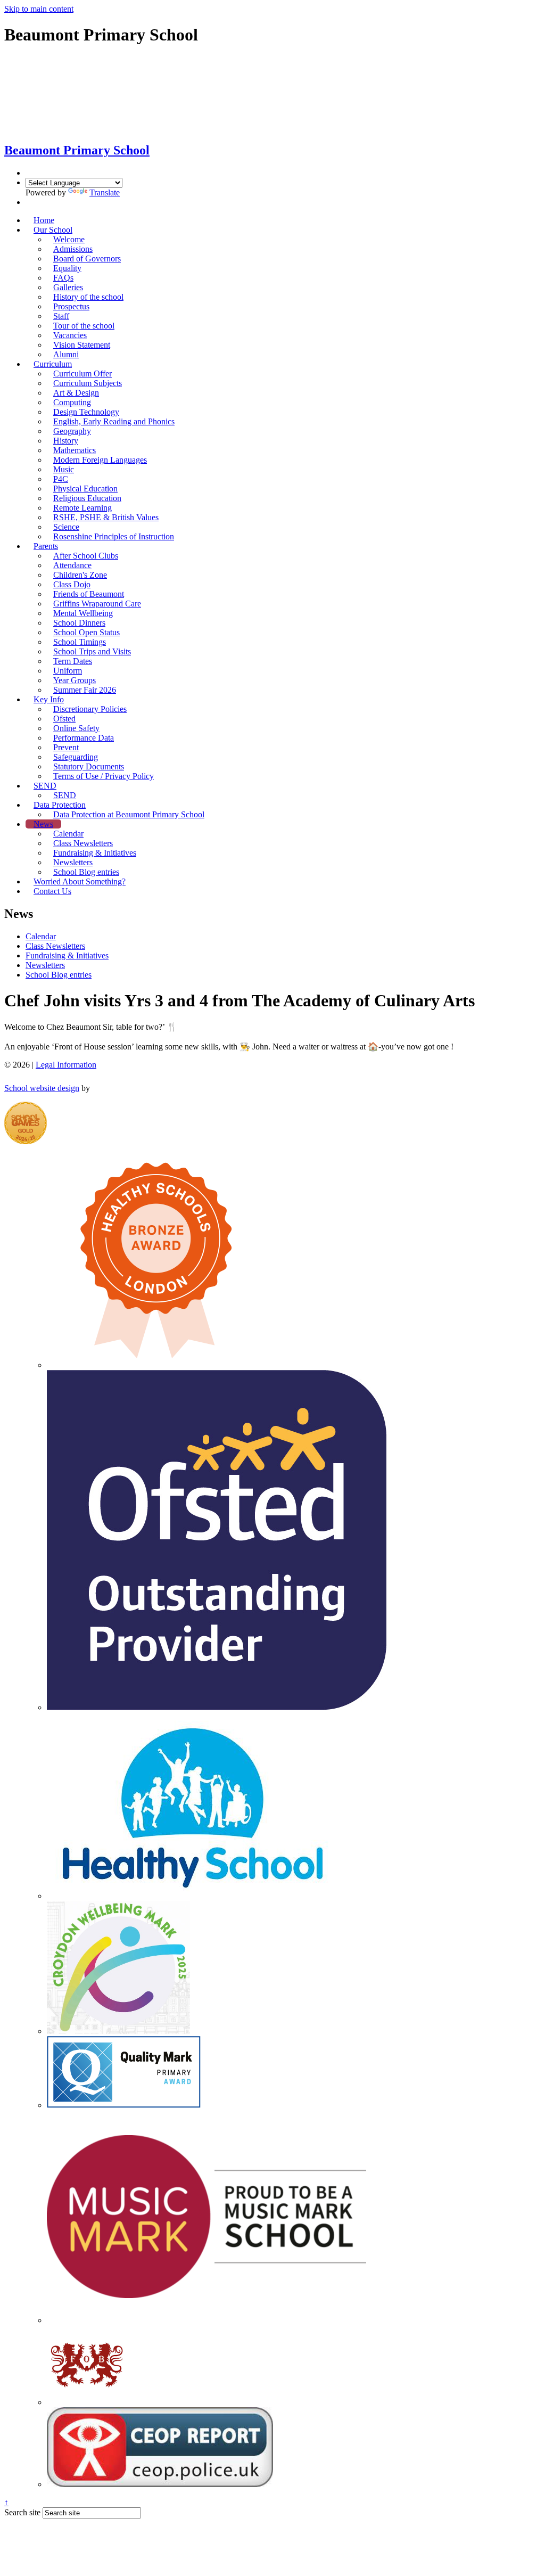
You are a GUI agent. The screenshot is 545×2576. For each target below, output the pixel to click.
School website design (42, 1088)
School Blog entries (86, 872)
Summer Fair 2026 (85, 690)
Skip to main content (39, 9)
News (43, 824)
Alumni (66, 354)
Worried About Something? (80, 881)
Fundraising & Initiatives (67, 955)
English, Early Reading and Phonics (114, 421)
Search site (22, 2512)
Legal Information (66, 1065)
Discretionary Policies (90, 709)
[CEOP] (160, 2484)
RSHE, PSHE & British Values (106, 517)
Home (44, 220)
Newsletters (45, 965)
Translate (105, 192)
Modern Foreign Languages (100, 460)
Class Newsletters (55, 946)
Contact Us (52, 891)
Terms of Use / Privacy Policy (104, 776)
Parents (46, 546)
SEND (45, 786)
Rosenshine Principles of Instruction (114, 536)
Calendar (41, 936)
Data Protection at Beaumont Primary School (129, 814)
